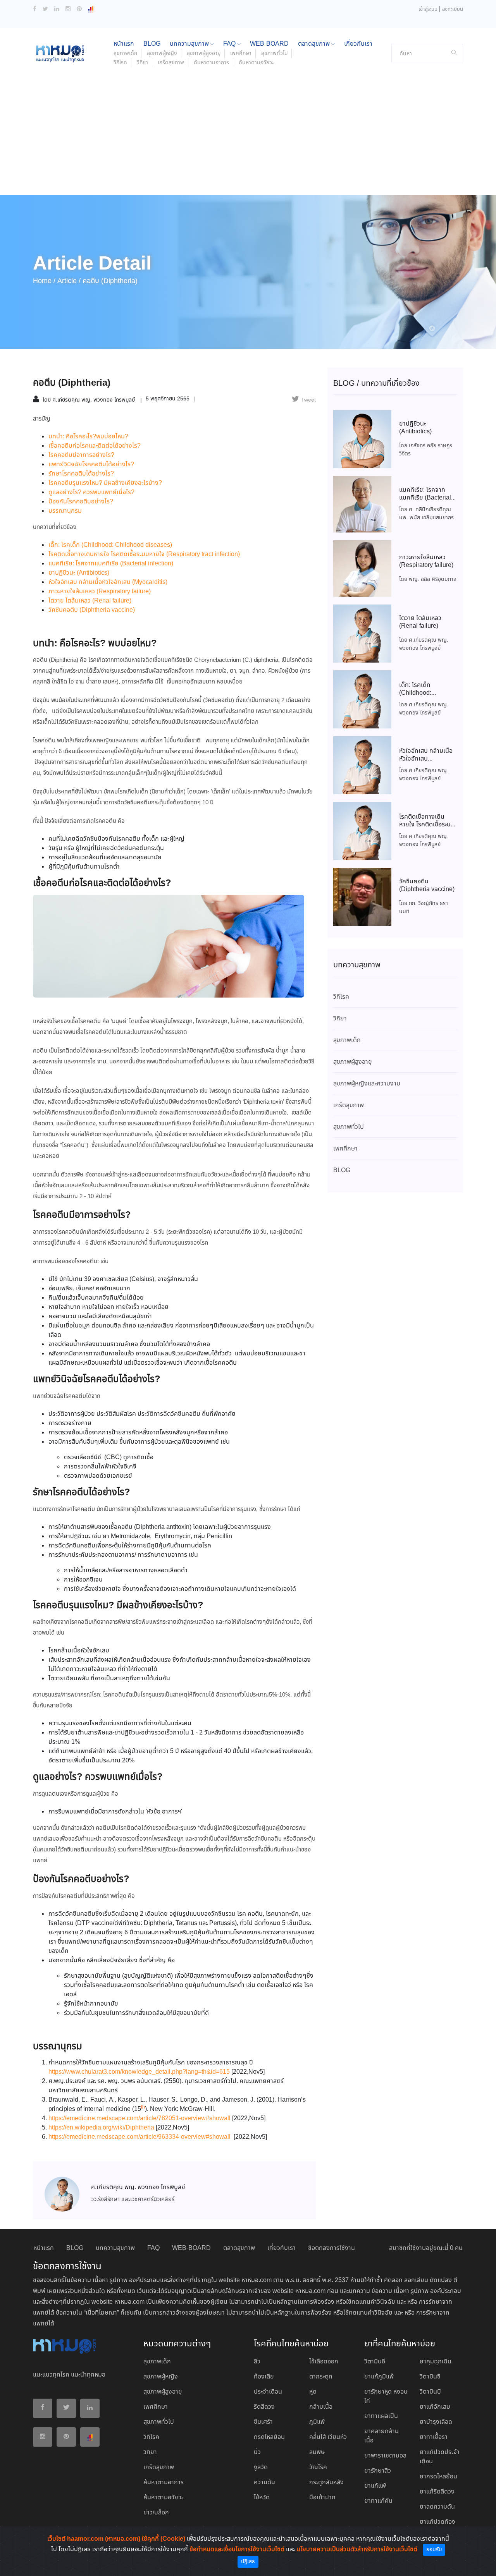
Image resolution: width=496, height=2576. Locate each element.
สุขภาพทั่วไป (274, 53)
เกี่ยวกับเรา (358, 44)
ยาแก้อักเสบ (435, 2407)
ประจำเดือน (268, 2392)
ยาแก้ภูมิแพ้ (379, 2377)
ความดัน (264, 2482)
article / (69, 281)
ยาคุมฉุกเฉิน (436, 2362)
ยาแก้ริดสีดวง (437, 2492)
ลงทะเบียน (453, 9)
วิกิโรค (120, 63)
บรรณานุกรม (65, 511)
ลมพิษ (317, 2452)
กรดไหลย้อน (269, 2437)
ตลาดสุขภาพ (315, 44)
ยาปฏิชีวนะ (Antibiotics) (79, 573)
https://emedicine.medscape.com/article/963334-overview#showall (139, 2137)
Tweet (308, 400)
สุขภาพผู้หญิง (162, 53)
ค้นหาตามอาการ (211, 63)
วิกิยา (142, 63)
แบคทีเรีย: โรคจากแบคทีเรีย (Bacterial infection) (111, 564)
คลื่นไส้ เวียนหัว (328, 2437)
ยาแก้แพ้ (375, 2486)
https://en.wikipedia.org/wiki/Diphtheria (101, 2128)
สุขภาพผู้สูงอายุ (204, 53)
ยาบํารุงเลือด (436, 2422)
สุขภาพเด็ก (125, 53)
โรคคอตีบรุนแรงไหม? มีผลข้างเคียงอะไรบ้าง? (105, 483)
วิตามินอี (375, 2362)
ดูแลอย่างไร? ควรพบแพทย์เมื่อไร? (91, 492)
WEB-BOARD (269, 44)
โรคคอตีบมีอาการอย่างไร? (81, 455)
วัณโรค (318, 2467)
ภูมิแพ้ (317, 2422)
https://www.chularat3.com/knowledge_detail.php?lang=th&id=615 (139, 2072)
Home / (44, 281)
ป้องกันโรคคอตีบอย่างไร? (81, 502)
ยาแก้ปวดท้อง (437, 2522)
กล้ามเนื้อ (321, 2407)
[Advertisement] (248, 137)
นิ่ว (257, 2452)
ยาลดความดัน (437, 2507)
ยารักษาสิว (378, 2471)
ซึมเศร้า (263, 2422)
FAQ (230, 44)
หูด (313, 2392)
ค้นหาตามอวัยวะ (256, 63)
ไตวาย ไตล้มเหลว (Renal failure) (90, 601)
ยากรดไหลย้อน (438, 2477)
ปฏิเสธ (248, 2562)
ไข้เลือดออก (324, 2362)
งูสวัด (261, 2467)
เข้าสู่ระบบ (428, 9)
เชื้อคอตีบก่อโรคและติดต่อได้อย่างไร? (95, 446)
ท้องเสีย (264, 2377)
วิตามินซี (430, 2377)
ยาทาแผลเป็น (381, 2416)
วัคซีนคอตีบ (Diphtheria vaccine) (92, 610)
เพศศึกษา (241, 53)
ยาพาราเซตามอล (385, 2456)
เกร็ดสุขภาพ (171, 63)
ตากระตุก (321, 2377)
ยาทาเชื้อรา (434, 2437)
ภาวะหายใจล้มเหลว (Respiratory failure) (100, 592)
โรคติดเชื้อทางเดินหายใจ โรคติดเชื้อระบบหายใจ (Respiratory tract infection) (144, 554)
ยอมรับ (434, 2550)
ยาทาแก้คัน (378, 2501)
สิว (257, 2362)
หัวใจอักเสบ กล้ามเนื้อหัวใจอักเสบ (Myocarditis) (108, 582)
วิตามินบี (430, 2392)
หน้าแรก (124, 44)
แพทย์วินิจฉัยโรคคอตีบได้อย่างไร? (91, 465)
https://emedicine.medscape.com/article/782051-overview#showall (139, 2118)
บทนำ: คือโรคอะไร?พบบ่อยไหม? (88, 437)
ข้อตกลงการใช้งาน (332, 2248)
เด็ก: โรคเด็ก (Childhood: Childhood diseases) (110, 545)
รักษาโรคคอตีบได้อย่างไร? (81, 474)
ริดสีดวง (264, 2407)
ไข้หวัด (262, 2498)
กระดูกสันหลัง (326, 2482)
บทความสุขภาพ (190, 44)
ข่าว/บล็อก (156, 2513)
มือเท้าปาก (322, 2498)
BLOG (152, 44)
